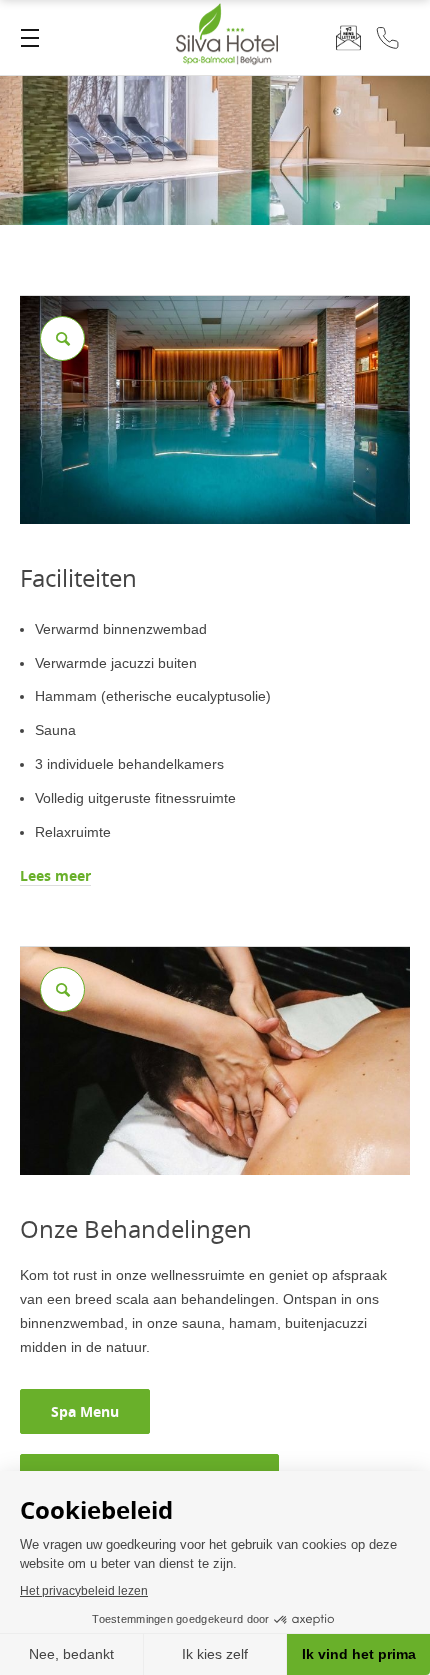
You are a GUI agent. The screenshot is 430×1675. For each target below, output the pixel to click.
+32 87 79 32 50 (387, 37)
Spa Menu (85, 1411)
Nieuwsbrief (348, 37)
